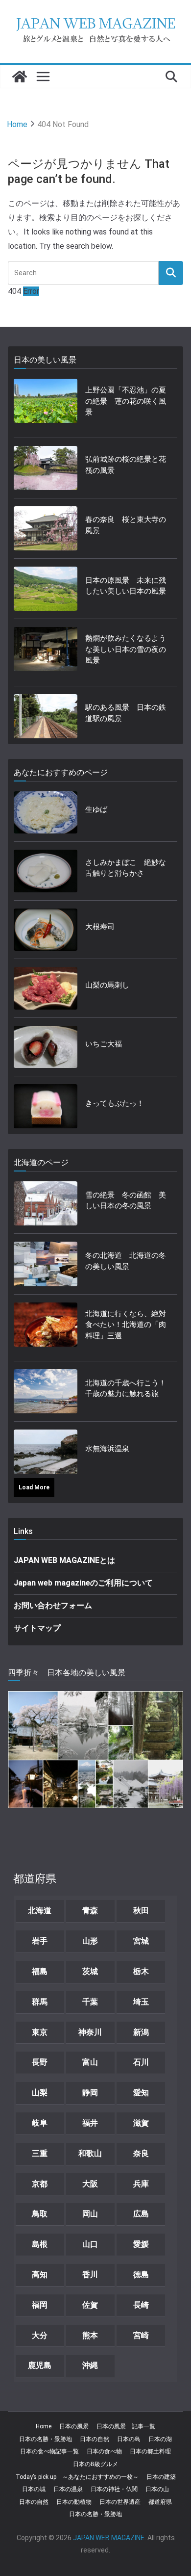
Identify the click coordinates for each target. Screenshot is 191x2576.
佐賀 (90, 2305)
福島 (40, 1971)
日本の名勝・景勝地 (46, 2439)
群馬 (40, 2002)
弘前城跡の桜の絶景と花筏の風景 (126, 465)
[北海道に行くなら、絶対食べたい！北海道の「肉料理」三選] (46, 1328)
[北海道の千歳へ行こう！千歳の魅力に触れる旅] (46, 1391)
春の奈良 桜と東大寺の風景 (126, 525)
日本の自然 (95, 2439)
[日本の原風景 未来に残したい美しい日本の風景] (46, 589)
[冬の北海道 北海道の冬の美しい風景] (46, 1264)
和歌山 (90, 2153)
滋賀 (141, 2123)
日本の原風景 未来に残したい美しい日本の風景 (126, 586)
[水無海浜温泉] (46, 1452)
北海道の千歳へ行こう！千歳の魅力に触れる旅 (126, 1389)
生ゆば (96, 809)
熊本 (90, 2335)
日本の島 (129, 2439)
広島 (141, 2214)
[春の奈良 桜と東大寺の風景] (46, 528)
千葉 (90, 2002)
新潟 (141, 2032)
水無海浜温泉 (107, 1449)
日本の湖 (160, 2439)
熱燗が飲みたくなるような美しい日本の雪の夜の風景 (126, 649)
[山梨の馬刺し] (46, 988)
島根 (40, 2244)
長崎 (141, 2305)
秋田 (141, 1911)
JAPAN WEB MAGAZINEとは (64, 1560)
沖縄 (90, 2365)
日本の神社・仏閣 (114, 2489)
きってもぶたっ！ (115, 1103)
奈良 (141, 2153)
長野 (40, 2062)
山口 (90, 2244)
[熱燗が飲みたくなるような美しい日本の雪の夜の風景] (46, 652)
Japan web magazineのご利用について (83, 1583)
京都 (40, 2184)
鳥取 (40, 2214)
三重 (40, 2153)
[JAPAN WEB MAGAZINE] (20, 77)
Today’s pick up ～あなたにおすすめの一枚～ (77, 2477)
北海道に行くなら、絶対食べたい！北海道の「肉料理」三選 (126, 1325)
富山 (90, 2062)
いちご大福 (104, 1044)
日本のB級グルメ (95, 2464)
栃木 (141, 1971)
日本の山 (157, 2489)
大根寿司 (100, 927)
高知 (40, 2275)
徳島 (141, 2275)
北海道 (40, 1911)
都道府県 (160, 2502)
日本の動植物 (74, 2502)
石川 (141, 2062)
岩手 (40, 1941)
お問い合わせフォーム (53, 1605)
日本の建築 (161, 2477)
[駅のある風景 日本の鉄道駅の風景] (46, 716)
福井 (90, 2123)
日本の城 (34, 2489)
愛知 (141, 2093)
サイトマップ (37, 1628)
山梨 (40, 2093)
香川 (90, 2275)
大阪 (90, 2184)
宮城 (141, 1941)
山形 (90, 1941)
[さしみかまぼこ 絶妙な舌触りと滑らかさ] (46, 871)
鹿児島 (40, 2365)
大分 (40, 2335)
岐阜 (40, 2123)
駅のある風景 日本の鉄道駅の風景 (126, 713)
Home (44, 2426)
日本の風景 (74, 2426)
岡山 (90, 2214)
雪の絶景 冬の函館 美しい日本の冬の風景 (126, 1201)
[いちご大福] (46, 1047)
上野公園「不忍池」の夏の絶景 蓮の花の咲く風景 (126, 401)
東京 (40, 2032)
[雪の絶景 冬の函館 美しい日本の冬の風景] (46, 1203)
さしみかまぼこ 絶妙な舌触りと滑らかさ (126, 868)
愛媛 (141, 2244)
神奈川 (90, 2032)
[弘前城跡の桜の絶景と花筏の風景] (46, 468)
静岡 (90, 2093)
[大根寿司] (46, 930)
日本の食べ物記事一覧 (49, 2451)
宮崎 (141, 2335)
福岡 (40, 2305)
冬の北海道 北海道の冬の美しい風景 (126, 1261)
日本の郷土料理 (150, 2451)
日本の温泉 (68, 2489)
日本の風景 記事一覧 (126, 2426)
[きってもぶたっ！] (46, 1106)
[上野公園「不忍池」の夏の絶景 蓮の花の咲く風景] (46, 404)
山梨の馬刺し (107, 985)
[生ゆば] (46, 813)
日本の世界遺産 (120, 2502)
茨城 (90, 1971)
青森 (90, 1911)
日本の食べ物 (104, 2451)
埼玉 (141, 2002)
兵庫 (141, 2184)
